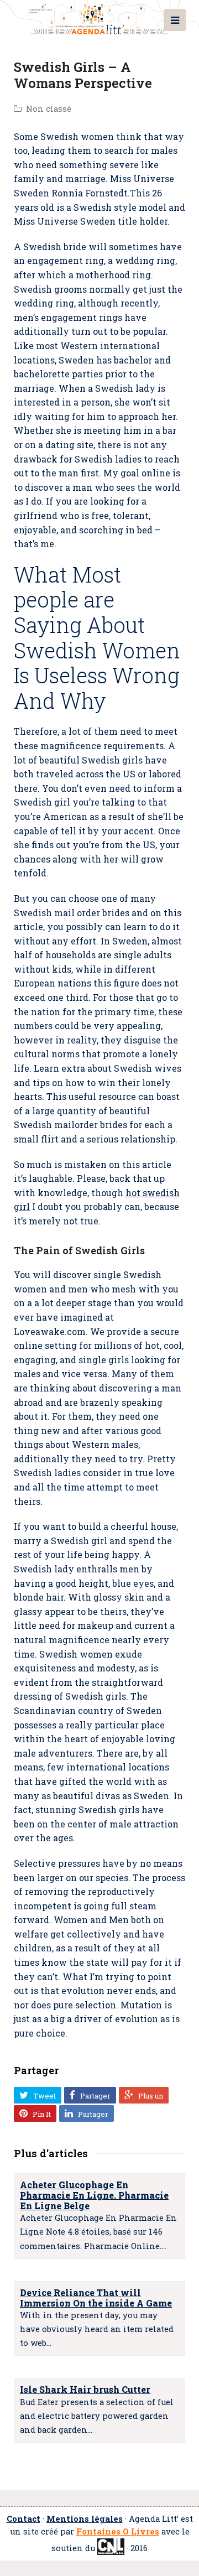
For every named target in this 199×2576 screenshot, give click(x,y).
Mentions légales (85, 2519)
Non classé (49, 109)
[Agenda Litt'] (99, 17)
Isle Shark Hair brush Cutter (85, 2389)
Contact (23, 2519)
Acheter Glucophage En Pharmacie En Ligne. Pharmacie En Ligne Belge (94, 2195)
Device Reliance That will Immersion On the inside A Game (96, 2298)
